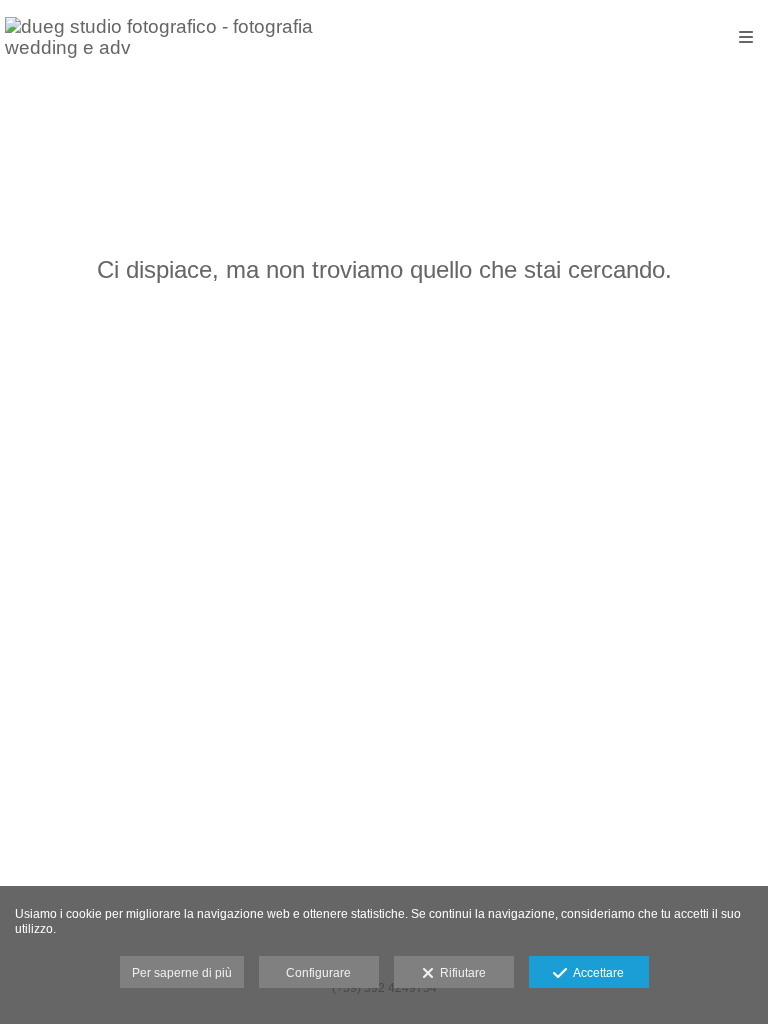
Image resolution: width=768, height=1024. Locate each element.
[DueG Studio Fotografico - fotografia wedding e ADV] (194, 37)
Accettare (595, 973)
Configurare (318, 973)
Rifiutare (460, 973)
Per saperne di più (182, 973)
